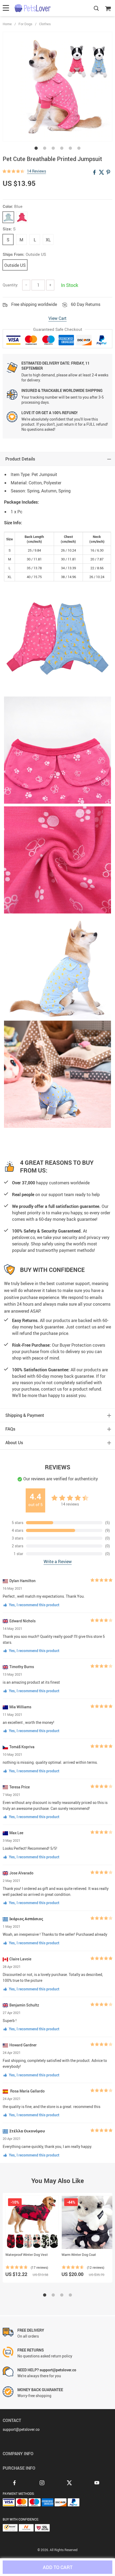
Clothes (45, 24)
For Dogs (25, 24)
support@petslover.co (21, 2429)
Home (7, 24)
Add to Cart (58, 2567)
